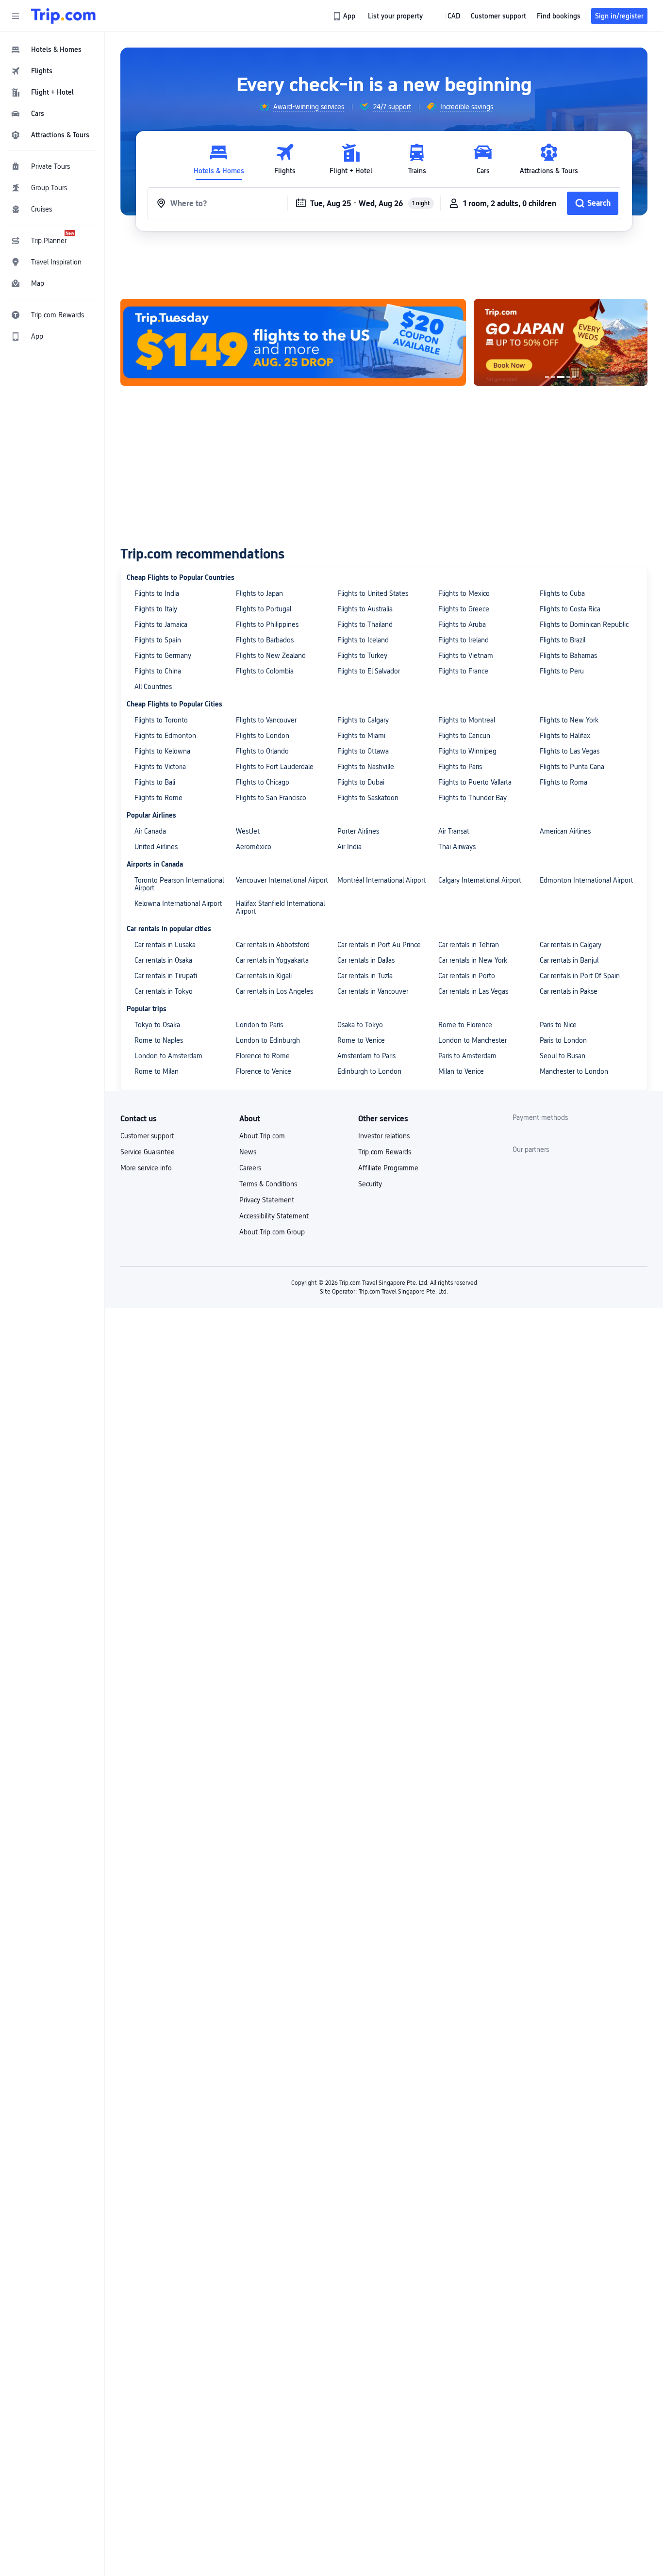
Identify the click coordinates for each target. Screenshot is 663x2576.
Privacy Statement (267, 1200)
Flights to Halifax (565, 736)
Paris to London (563, 1040)
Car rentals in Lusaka (165, 945)
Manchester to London (574, 1071)
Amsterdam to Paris (366, 1056)
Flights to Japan (259, 593)
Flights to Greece (464, 609)
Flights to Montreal (467, 720)
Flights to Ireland (464, 640)
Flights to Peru (562, 671)
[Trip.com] (63, 16)
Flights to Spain (158, 640)
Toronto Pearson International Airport (179, 884)
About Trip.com (262, 1136)
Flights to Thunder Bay (472, 798)
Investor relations (384, 1136)
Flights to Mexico (464, 593)
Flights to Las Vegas (570, 751)
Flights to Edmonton (165, 736)
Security (370, 1184)
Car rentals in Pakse (569, 991)
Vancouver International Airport (282, 880)
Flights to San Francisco (271, 798)
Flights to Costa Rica (570, 609)
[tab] (219, 159)
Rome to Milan (157, 1071)
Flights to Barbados (265, 640)
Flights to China (158, 671)
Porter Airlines (358, 831)
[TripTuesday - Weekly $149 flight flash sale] (293, 342)
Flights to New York (569, 720)
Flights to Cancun (464, 736)
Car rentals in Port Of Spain (580, 976)
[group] (302, 107)
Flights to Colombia (265, 671)
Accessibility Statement (274, 1216)
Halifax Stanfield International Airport (280, 907)
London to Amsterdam (168, 1056)
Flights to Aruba (462, 624)
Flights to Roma (564, 782)
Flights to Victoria (160, 767)
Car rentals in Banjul (569, 960)
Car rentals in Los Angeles (274, 991)
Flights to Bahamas (568, 656)
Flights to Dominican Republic (584, 624)
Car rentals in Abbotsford (273, 945)
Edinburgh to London (369, 1071)
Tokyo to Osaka (157, 1025)
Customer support (147, 1136)
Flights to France (463, 671)
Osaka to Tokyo (360, 1025)
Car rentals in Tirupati (166, 976)
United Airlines (156, 847)
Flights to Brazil (563, 640)
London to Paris (259, 1025)
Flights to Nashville (366, 767)
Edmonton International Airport (586, 880)
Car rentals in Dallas (366, 960)
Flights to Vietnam (466, 656)
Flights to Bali (155, 782)
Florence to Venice (264, 1071)
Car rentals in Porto (467, 976)
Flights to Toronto (161, 720)
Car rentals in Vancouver (373, 991)
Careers (250, 1168)
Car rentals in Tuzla (365, 976)
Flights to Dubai (361, 782)
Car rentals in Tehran (469, 945)
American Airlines (565, 831)
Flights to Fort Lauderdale (275, 767)
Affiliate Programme (388, 1168)
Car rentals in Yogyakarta (272, 960)
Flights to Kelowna (162, 751)
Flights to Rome (158, 798)
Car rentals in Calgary (571, 945)
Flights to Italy (156, 609)
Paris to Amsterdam (467, 1056)
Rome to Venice (361, 1040)
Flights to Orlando (262, 751)
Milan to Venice (461, 1071)
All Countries (153, 687)
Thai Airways (457, 847)
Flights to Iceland (363, 640)
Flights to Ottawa (363, 751)
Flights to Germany (163, 656)
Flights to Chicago (263, 782)
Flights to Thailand (365, 624)
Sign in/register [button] (619, 16)
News (248, 1152)
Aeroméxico (254, 847)
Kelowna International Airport (178, 903)
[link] (345, 16)
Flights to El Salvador (369, 671)
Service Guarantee (148, 1152)
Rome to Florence (465, 1025)
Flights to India (157, 593)
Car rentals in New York (473, 960)
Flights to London (263, 736)
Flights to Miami (361, 736)
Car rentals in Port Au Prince (379, 945)
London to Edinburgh (268, 1040)
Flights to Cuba (562, 593)
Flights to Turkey (362, 656)
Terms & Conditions (268, 1184)
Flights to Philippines (267, 624)
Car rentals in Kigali (264, 976)
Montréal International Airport (381, 880)
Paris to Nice (558, 1025)
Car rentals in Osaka (163, 960)
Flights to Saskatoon (368, 798)
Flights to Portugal (264, 609)
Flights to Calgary (363, 720)
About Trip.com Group (272, 1232)
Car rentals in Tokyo (164, 991)
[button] (16, 16)
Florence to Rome (263, 1056)
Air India (349, 847)
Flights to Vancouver (266, 720)
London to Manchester (472, 1040)
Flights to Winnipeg (467, 751)
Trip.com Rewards (385, 1152)
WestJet (248, 831)
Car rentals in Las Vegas (473, 991)
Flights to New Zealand (271, 656)
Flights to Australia (365, 609)
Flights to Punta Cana (572, 767)
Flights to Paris (460, 767)
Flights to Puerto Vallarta (475, 782)
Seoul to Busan (563, 1056)
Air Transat (454, 831)
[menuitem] (52, 49)
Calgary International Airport (480, 880)
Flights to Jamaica (161, 624)
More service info (146, 1168)
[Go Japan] (561, 342)
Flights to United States (373, 593)
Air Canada (150, 831)
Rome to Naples (159, 1040)
